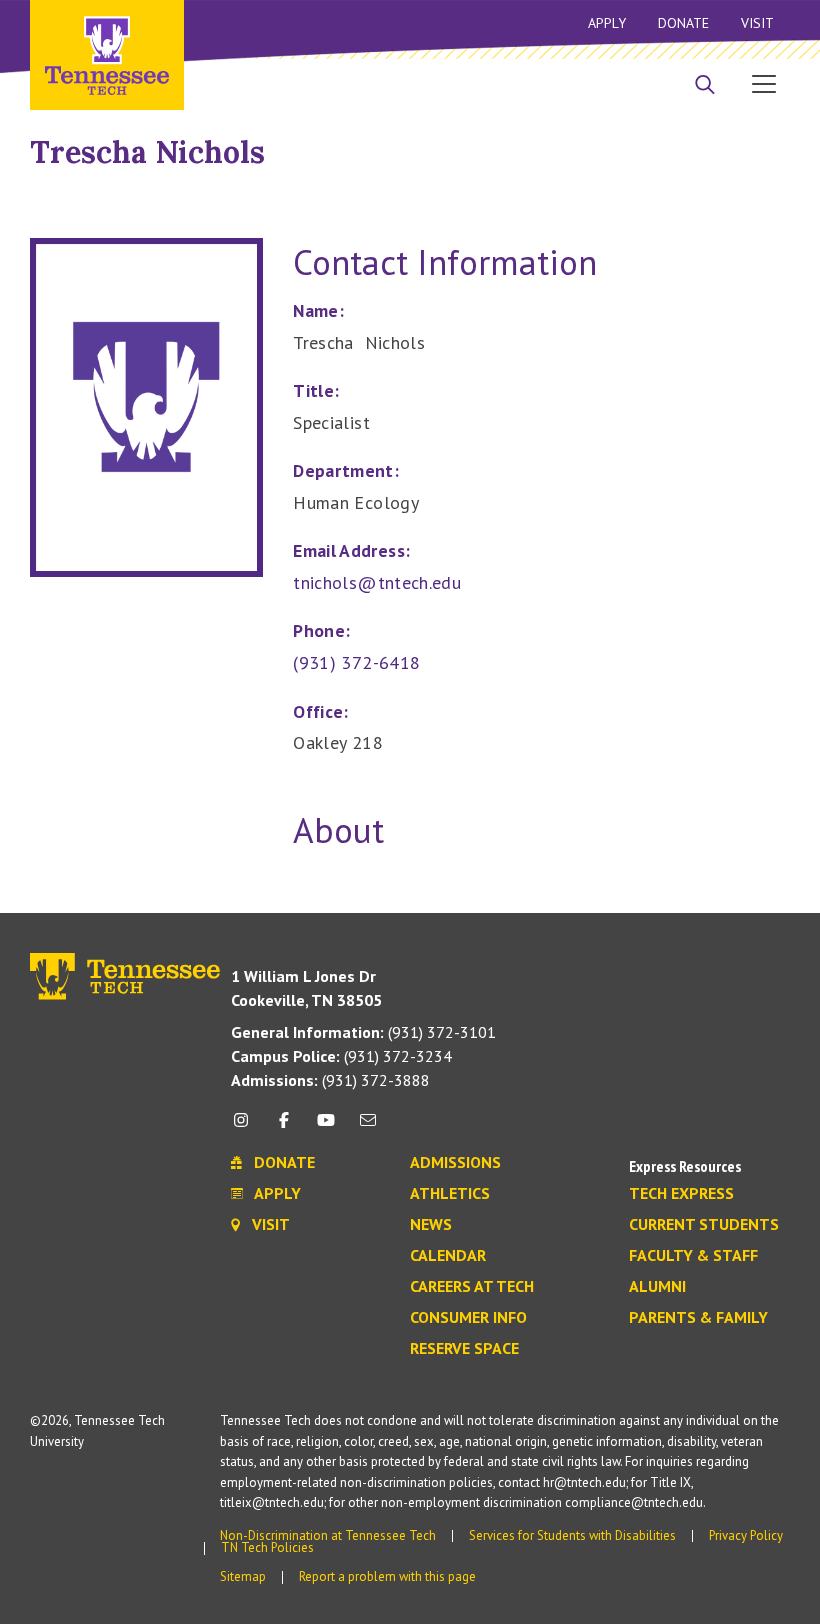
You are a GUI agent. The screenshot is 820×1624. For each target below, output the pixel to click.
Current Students (704, 1225)
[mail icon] (368, 1127)
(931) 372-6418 (356, 662)
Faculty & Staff (693, 1256)
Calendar (448, 1256)
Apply (607, 23)
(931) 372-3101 (363, 1032)
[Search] (705, 86)
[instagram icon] (246, 1127)
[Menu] (764, 83)
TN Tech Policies (267, 1547)
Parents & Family (698, 1318)
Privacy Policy (746, 1535)
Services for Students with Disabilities (572, 1535)
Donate (683, 23)
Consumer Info (468, 1318)
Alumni (657, 1287)
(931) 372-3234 (341, 1056)
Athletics (450, 1194)
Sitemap (243, 1576)
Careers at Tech (472, 1287)
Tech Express (681, 1194)
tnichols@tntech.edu (377, 582)
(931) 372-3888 (330, 1080)
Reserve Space (464, 1349)
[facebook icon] (283, 1127)
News (431, 1225)
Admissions (455, 1163)
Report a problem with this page (387, 1576)
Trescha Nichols (147, 152)
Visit (757, 23)
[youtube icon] (326, 1127)
